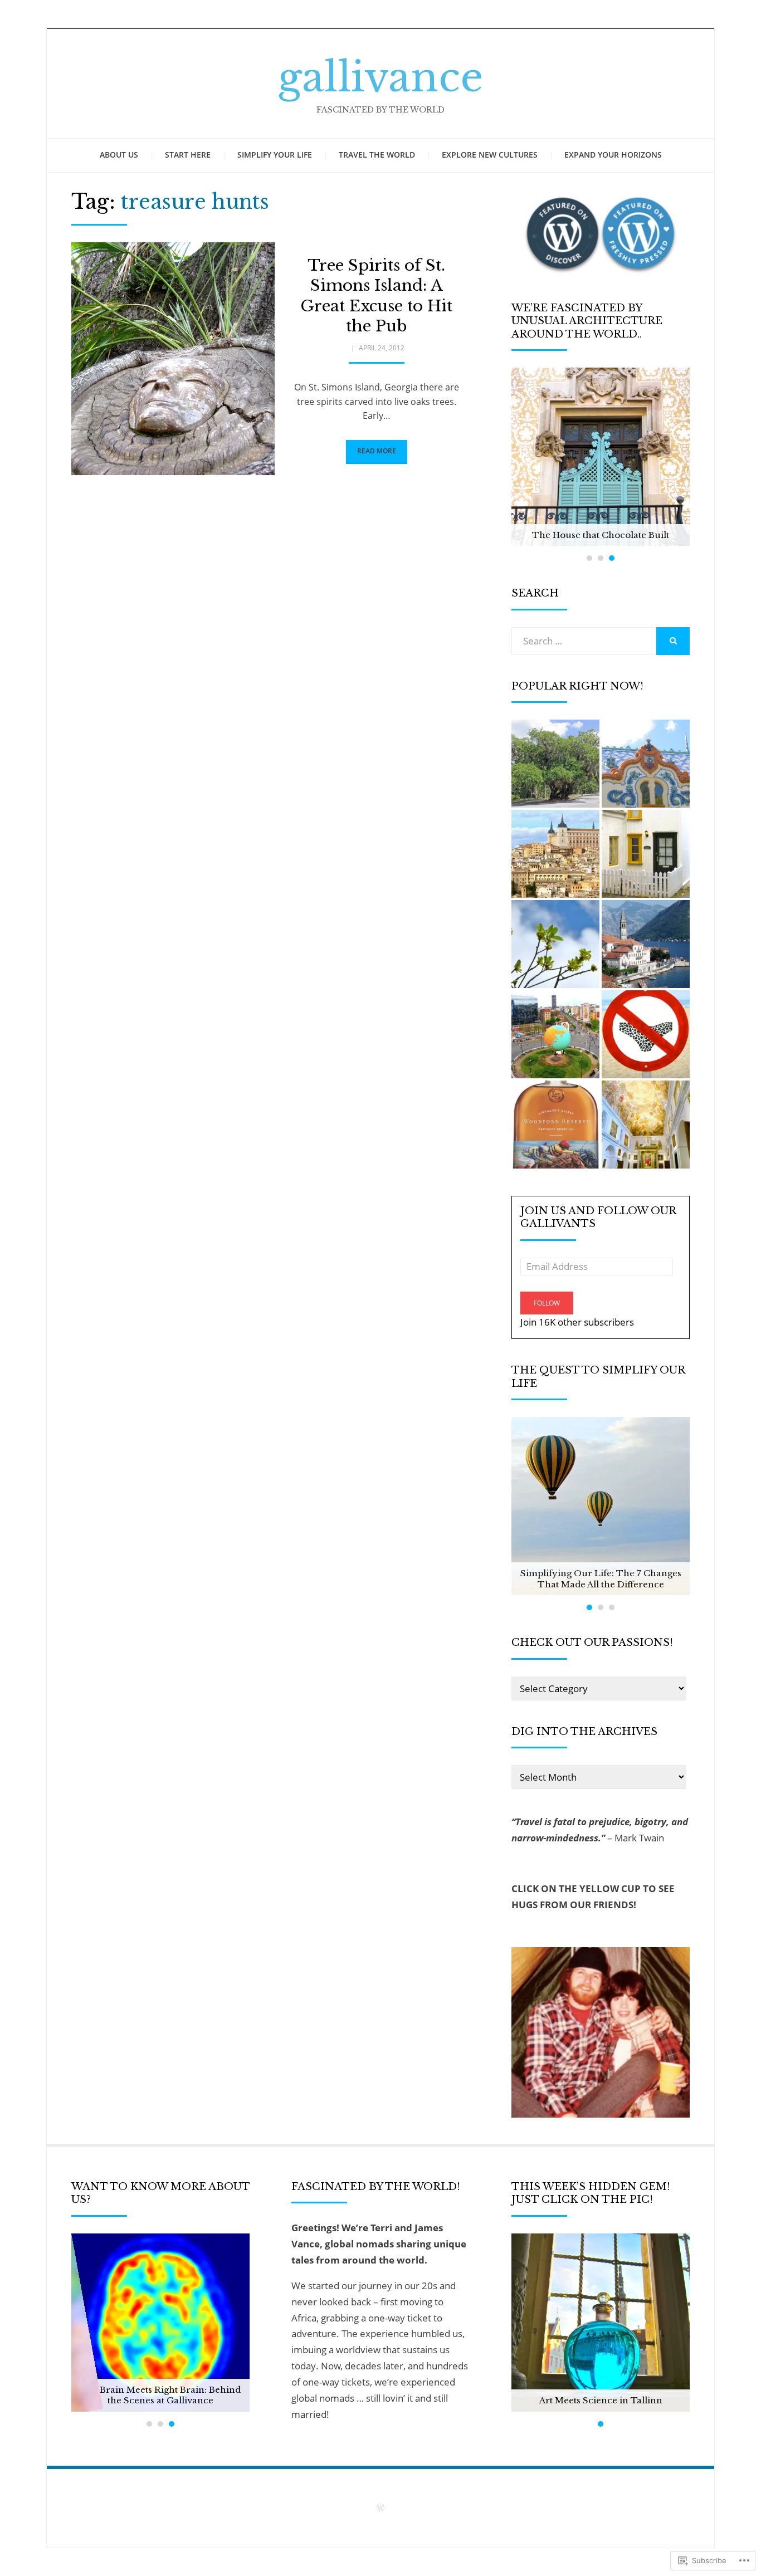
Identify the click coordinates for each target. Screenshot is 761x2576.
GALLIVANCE (380, 77)
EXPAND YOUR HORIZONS (613, 155)
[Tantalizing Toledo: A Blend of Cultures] (555, 854)
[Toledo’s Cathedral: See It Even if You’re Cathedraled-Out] (646, 1125)
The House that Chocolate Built (601, 535)
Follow (547, 1303)
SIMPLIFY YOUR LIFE (275, 155)
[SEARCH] (673, 641)
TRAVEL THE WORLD (377, 155)
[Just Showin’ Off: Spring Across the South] (555, 944)
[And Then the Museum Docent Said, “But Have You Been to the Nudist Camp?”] (646, 1034)
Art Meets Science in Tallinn (601, 2400)
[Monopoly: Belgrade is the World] (555, 1034)
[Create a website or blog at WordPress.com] (380, 2508)
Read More (377, 451)
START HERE (188, 155)
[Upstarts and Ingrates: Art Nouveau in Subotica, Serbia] (646, 764)
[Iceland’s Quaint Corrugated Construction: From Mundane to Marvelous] (646, 854)
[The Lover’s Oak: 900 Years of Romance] (555, 764)
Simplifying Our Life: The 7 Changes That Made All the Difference (601, 1579)
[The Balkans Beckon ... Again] (646, 944)
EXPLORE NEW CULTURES (490, 155)
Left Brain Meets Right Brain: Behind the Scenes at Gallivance (160, 2395)
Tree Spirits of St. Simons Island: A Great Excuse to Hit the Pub (376, 296)
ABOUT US (119, 155)
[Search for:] (584, 641)
